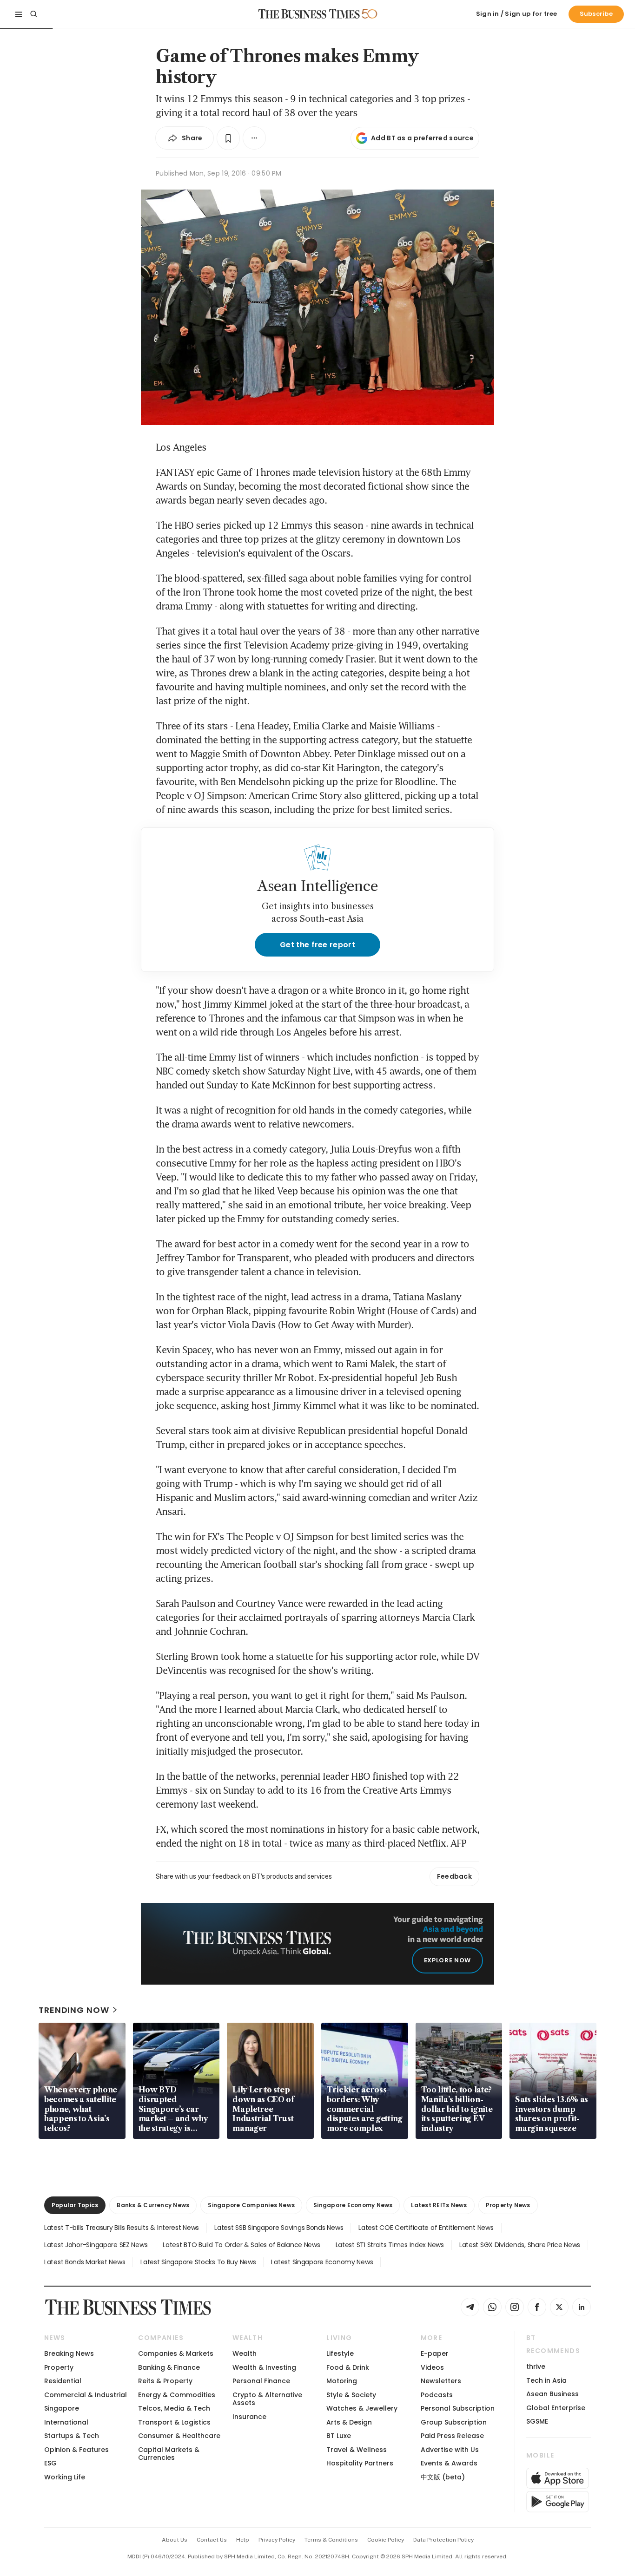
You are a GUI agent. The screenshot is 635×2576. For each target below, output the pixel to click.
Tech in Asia (546, 2380)
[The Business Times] (309, 14)
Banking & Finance (169, 2367)
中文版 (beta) (443, 2477)
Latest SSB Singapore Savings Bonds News (279, 2228)
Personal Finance (261, 2381)
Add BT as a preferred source (422, 138)
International (66, 2422)
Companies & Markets (176, 2353)
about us (175, 2540)
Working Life (65, 2477)
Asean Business (552, 2394)
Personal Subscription (458, 2408)
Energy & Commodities (177, 2395)
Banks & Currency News (153, 2205)
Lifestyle (340, 2353)
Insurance (249, 2417)
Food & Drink (348, 2367)
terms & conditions (331, 2540)
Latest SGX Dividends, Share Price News (520, 2245)
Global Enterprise (556, 2408)
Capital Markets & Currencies (169, 2454)
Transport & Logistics (174, 2422)
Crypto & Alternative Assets (267, 2399)
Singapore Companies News (251, 2205)
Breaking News (69, 2353)
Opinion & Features (76, 2450)
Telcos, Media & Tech (174, 2408)
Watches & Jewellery (362, 2408)
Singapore (62, 2408)
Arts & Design (349, 2422)
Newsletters (441, 2381)
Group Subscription (454, 2422)
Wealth (245, 2353)
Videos (432, 2367)
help (243, 2540)
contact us (212, 2540)
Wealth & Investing (264, 2367)
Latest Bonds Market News (85, 2262)
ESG (50, 2463)
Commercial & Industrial (86, 2395)
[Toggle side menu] (19, 14)
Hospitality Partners (360, 2463)
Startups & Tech (72, 2436)
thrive (536, 2366)
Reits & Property (165, 2381)
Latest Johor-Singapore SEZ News (96, 2245)
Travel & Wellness (357, 2450)
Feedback (454, 1876)
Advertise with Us (450, 2450)
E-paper (435, 2353)
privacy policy (277, 2540)
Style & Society (351, 2395)
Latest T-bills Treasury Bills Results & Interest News (122, 2228)
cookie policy (386, 2540)
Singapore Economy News (353, 2205)
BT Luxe (339, 2436)
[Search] (33, 14)
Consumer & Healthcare (179, 2436)
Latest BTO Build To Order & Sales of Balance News (241, 2245)
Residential (63, 2381)
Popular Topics (75, 2205)
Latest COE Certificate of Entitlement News (426, 2228)
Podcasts (437, 2395)
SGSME (537, 2421)
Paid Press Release (452, 2436)
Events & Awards (449, 2463)
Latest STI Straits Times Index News (390, 2245)
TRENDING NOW (74, 2010)
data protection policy (443, 2540)
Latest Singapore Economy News (322, 2262)
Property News (508, 2205)
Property (59, 2367)
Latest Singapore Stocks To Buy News (198, 2262)
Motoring (342, 2381)
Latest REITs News (439, 2205)
